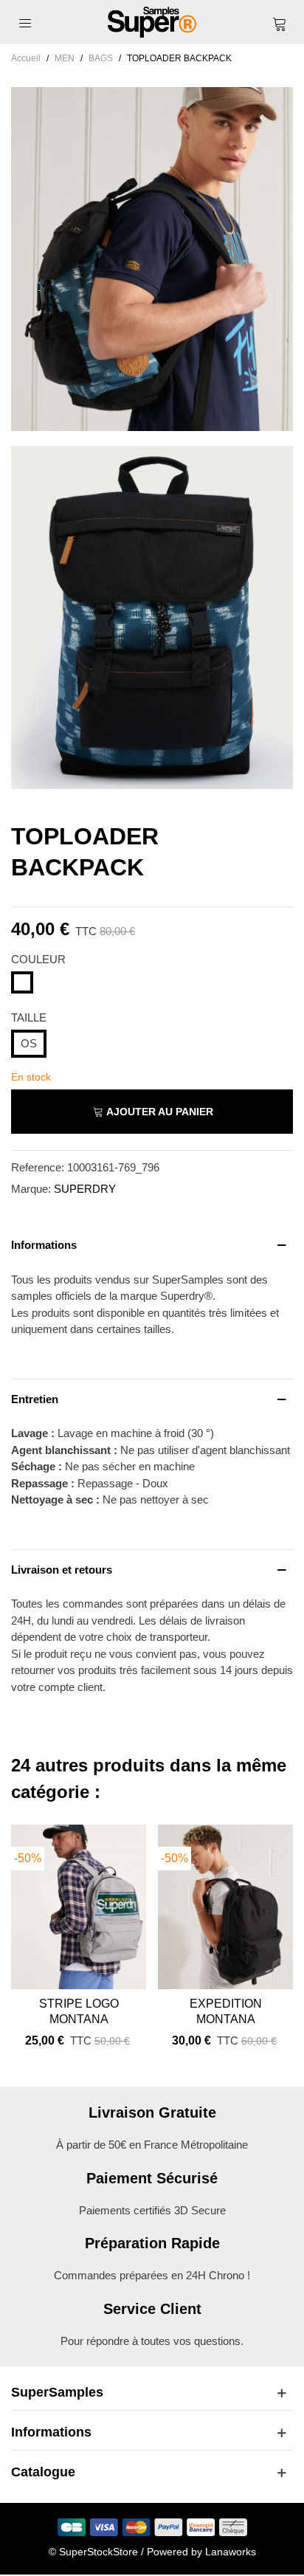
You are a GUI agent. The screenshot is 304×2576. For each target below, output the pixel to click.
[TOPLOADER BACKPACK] (152, 422)
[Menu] (25, 22)
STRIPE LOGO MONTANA (79, 2011)
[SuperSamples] (152, 22)
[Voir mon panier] (279, 22)
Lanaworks (231, 2552)
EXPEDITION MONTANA (226, 2011)
